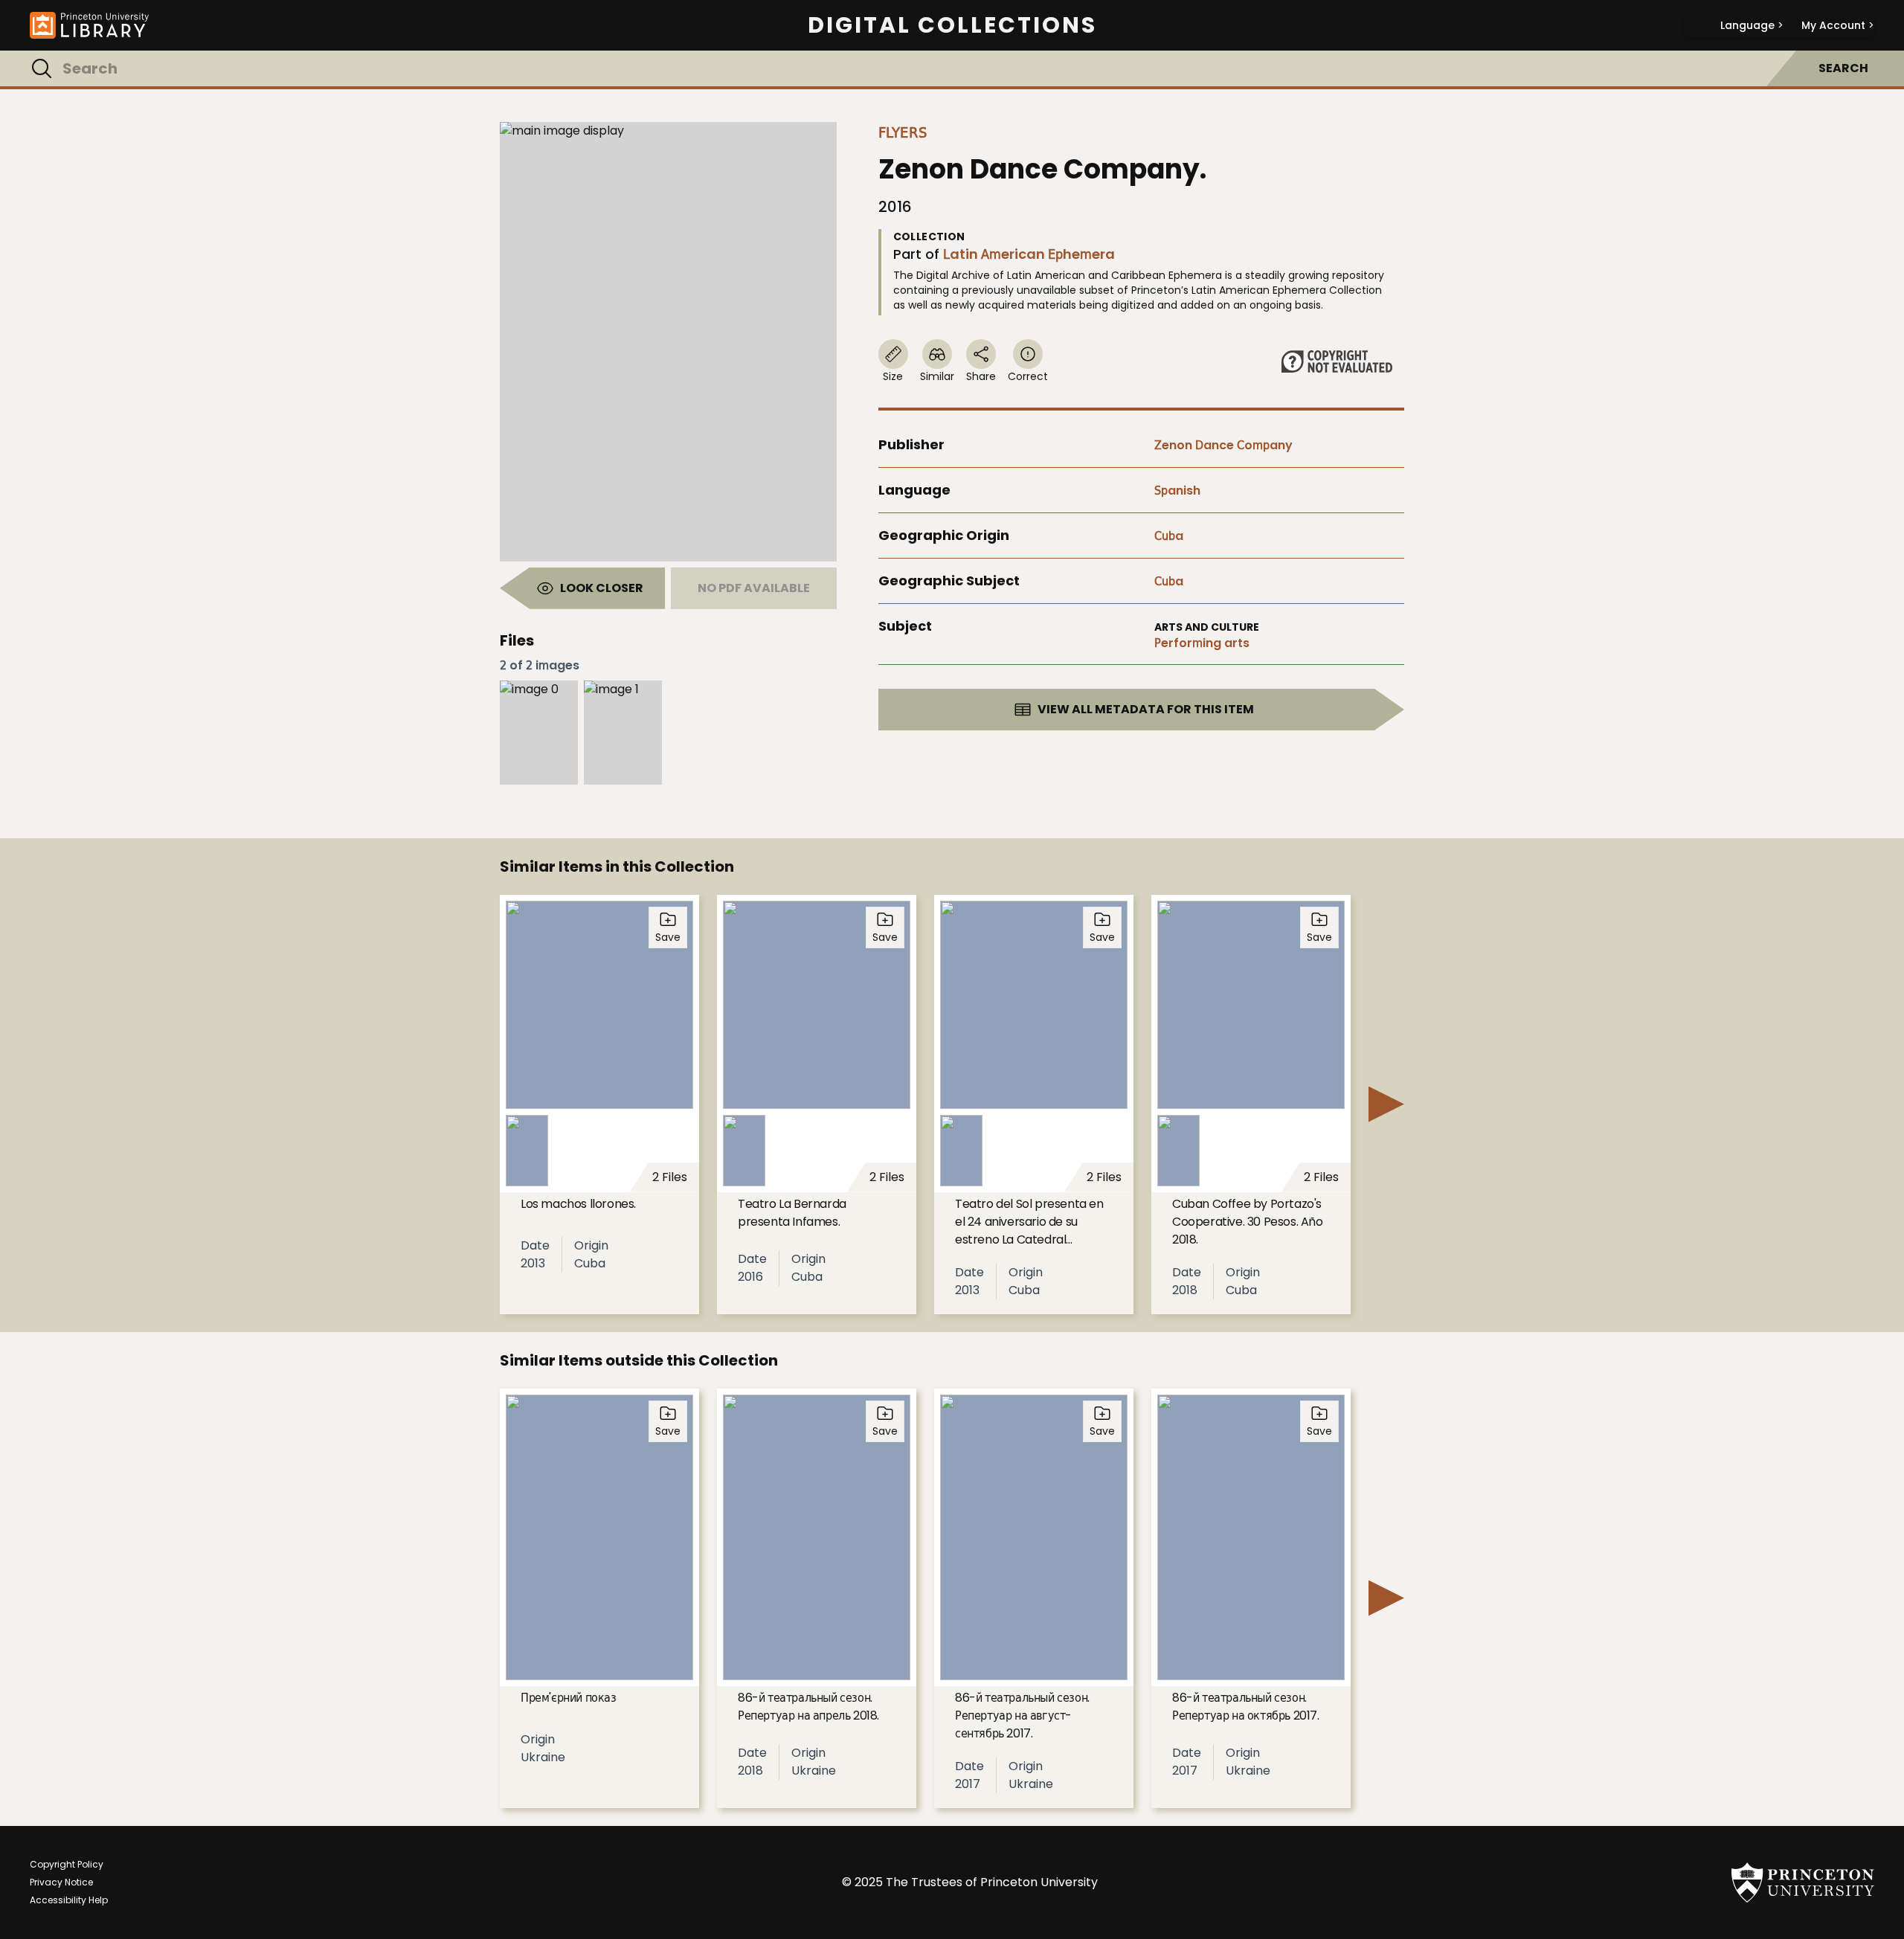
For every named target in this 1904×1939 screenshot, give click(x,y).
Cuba (1169, 536)
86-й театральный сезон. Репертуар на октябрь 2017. (1246, 1707)
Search (1843, 68)
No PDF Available (754, 588)
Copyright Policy (67, 1864)
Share (981, 376)
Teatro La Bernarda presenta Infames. (792, 1213)
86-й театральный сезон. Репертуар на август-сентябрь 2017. (1022, 1715)
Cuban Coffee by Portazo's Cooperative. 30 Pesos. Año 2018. (1248, 1222)
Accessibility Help (69, 1900)
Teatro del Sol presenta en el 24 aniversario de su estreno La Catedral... (1029, 1222)
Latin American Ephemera (1029, 254)
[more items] (1386, 1104)
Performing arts (1202, 643)
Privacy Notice (61, 1882)
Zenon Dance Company (1223, 445)
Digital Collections (952, 25)
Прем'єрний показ (569, 1698)
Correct (1028, 376)
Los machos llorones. (578, 1204)
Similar (937, 376)
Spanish (1177, 491)
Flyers (903, 132)
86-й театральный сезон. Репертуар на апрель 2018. (808, 1707)
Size (893, 376)
